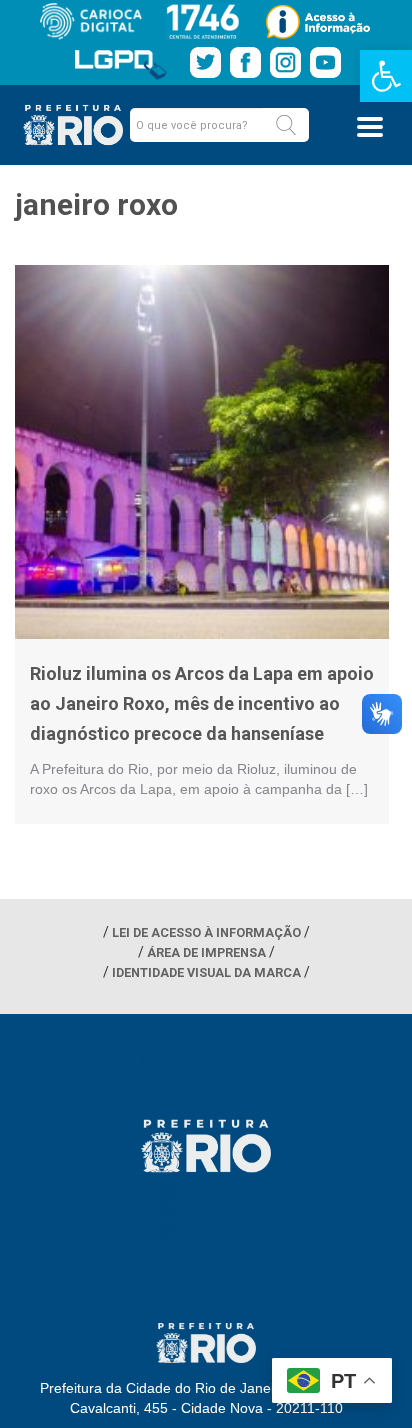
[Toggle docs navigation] (370, 127)
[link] (386, 76)
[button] (286, 125)
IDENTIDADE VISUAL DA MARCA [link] (206, 972)
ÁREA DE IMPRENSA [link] (206, 952)
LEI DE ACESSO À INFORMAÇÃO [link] (206, 932)
